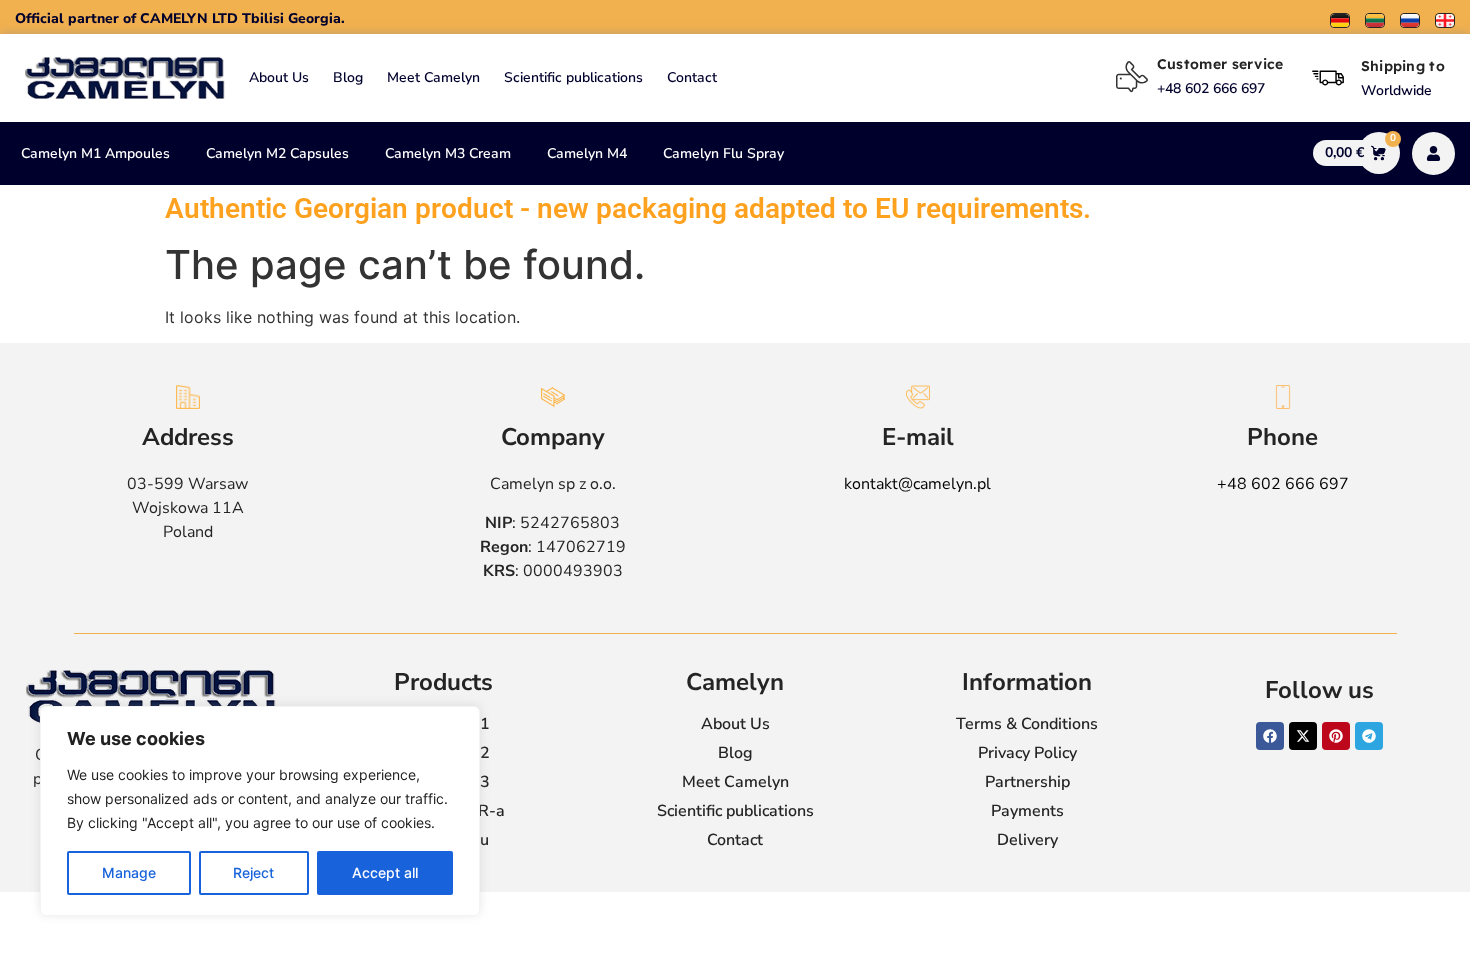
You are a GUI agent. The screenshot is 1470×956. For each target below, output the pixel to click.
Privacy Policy (1027, 753)
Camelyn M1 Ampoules (95, 153)
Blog (348, 77)
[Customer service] (1132, 77)
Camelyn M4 (587, 153)
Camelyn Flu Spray (723, 153)
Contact (692, 77)
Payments (1027, 811)
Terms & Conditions (1027, 724)
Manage (129, 872)
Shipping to (1403, 66)
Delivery (1027, 840)
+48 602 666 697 (1283, 484)
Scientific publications (573, 77)
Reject (253, 872)
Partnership (1027, 782)
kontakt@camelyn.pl (917, 484)
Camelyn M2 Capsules (277, 153)
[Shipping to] (1328, 78)
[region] (260, 811)
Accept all (385, 872)
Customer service (1220, 64)
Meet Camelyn (433, 77)
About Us (279, 77)
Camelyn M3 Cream (448, 153)
